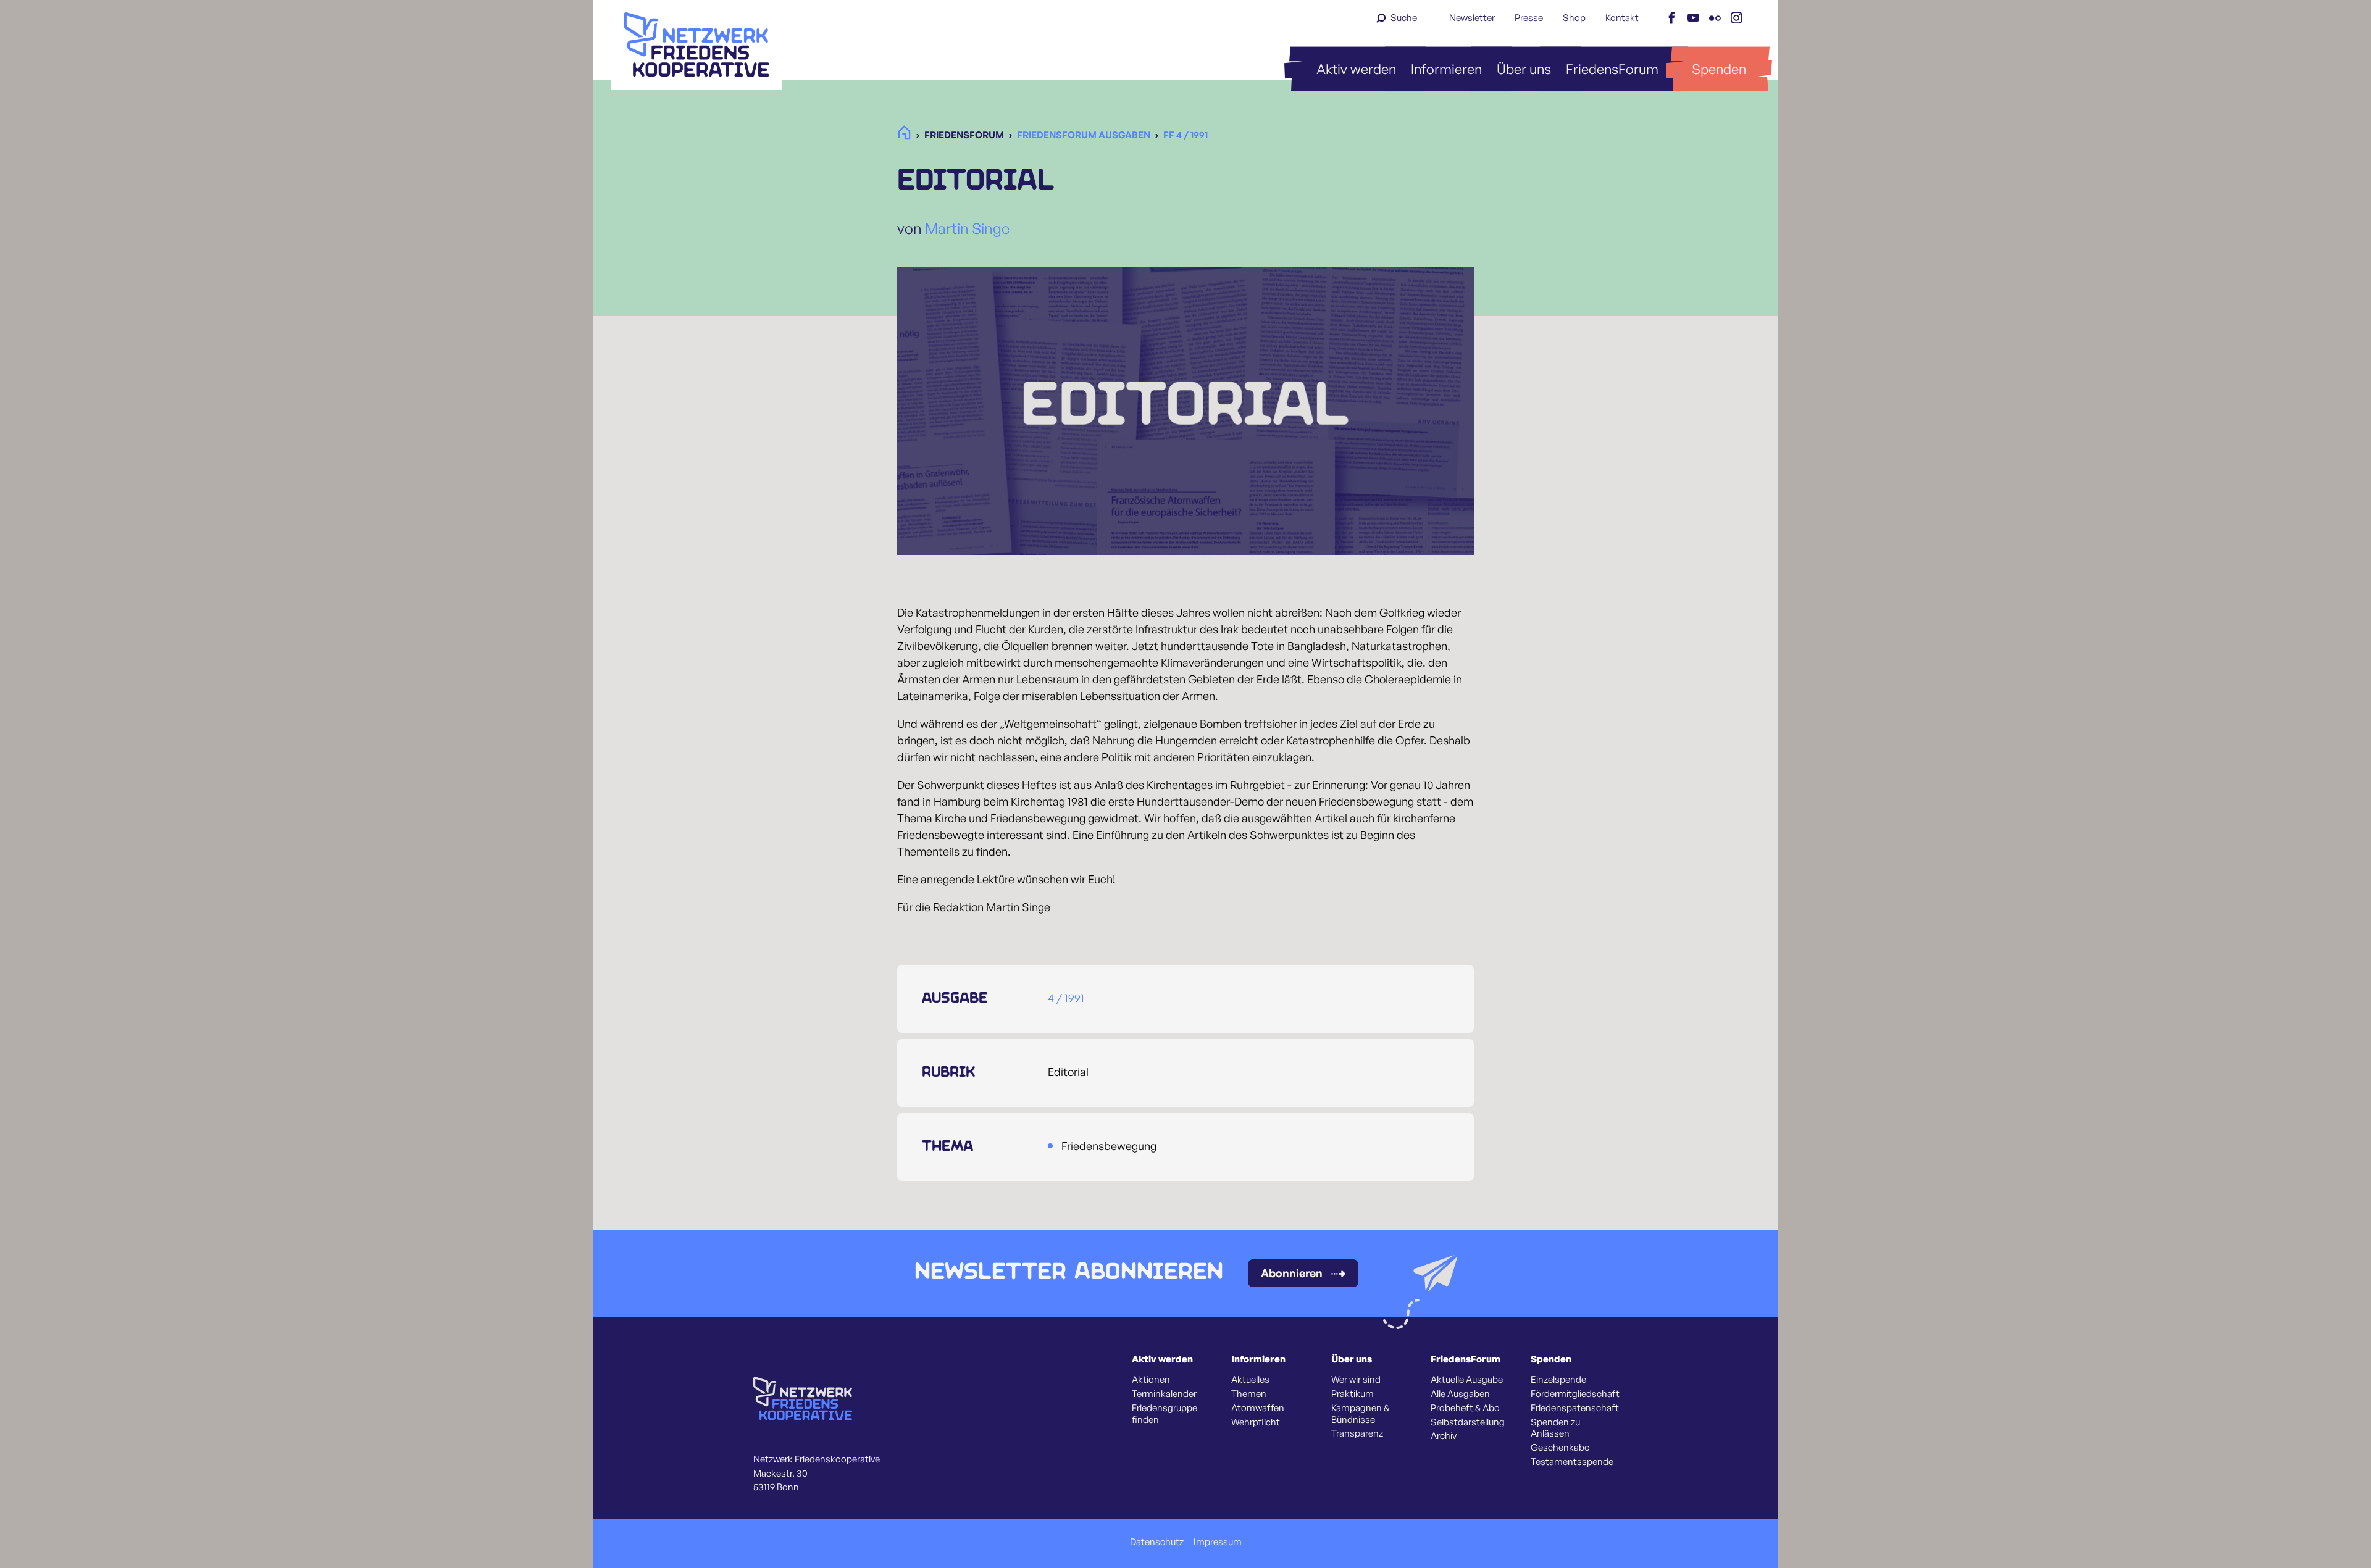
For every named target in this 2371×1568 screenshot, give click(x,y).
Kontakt (1622, 18)
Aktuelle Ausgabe (1467, 1380)
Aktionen (1151, 1380)
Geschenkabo (1560, 1448)
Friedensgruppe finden (1165, 1414)
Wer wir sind (1356, 1380)
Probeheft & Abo (1465, 1408)
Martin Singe (967, 228)
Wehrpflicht (1256, 1422)
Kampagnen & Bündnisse (1360, 1414)
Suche (1404, 18)
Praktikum (1353, 1394)
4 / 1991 (1066, 998)
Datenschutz (1157, 1542)
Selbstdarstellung (1468, 1422)
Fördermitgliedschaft (1575, 1394)
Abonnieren (1292, 1273)
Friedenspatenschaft (1575, 1408)
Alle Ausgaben (1460, 1394)
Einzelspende (1558, 1380)
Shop (1574, 18)
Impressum (1218, 1542)
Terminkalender (1164, 1394)
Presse (1529, 18)
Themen (1249, 1394)
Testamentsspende (1572, 1462)
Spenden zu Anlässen (1555, 1428)
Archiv (1444, 1436)
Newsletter (1472, 18)
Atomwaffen (1258, 1408)
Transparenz (1357, 1433)
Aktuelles (1250, 1380)
